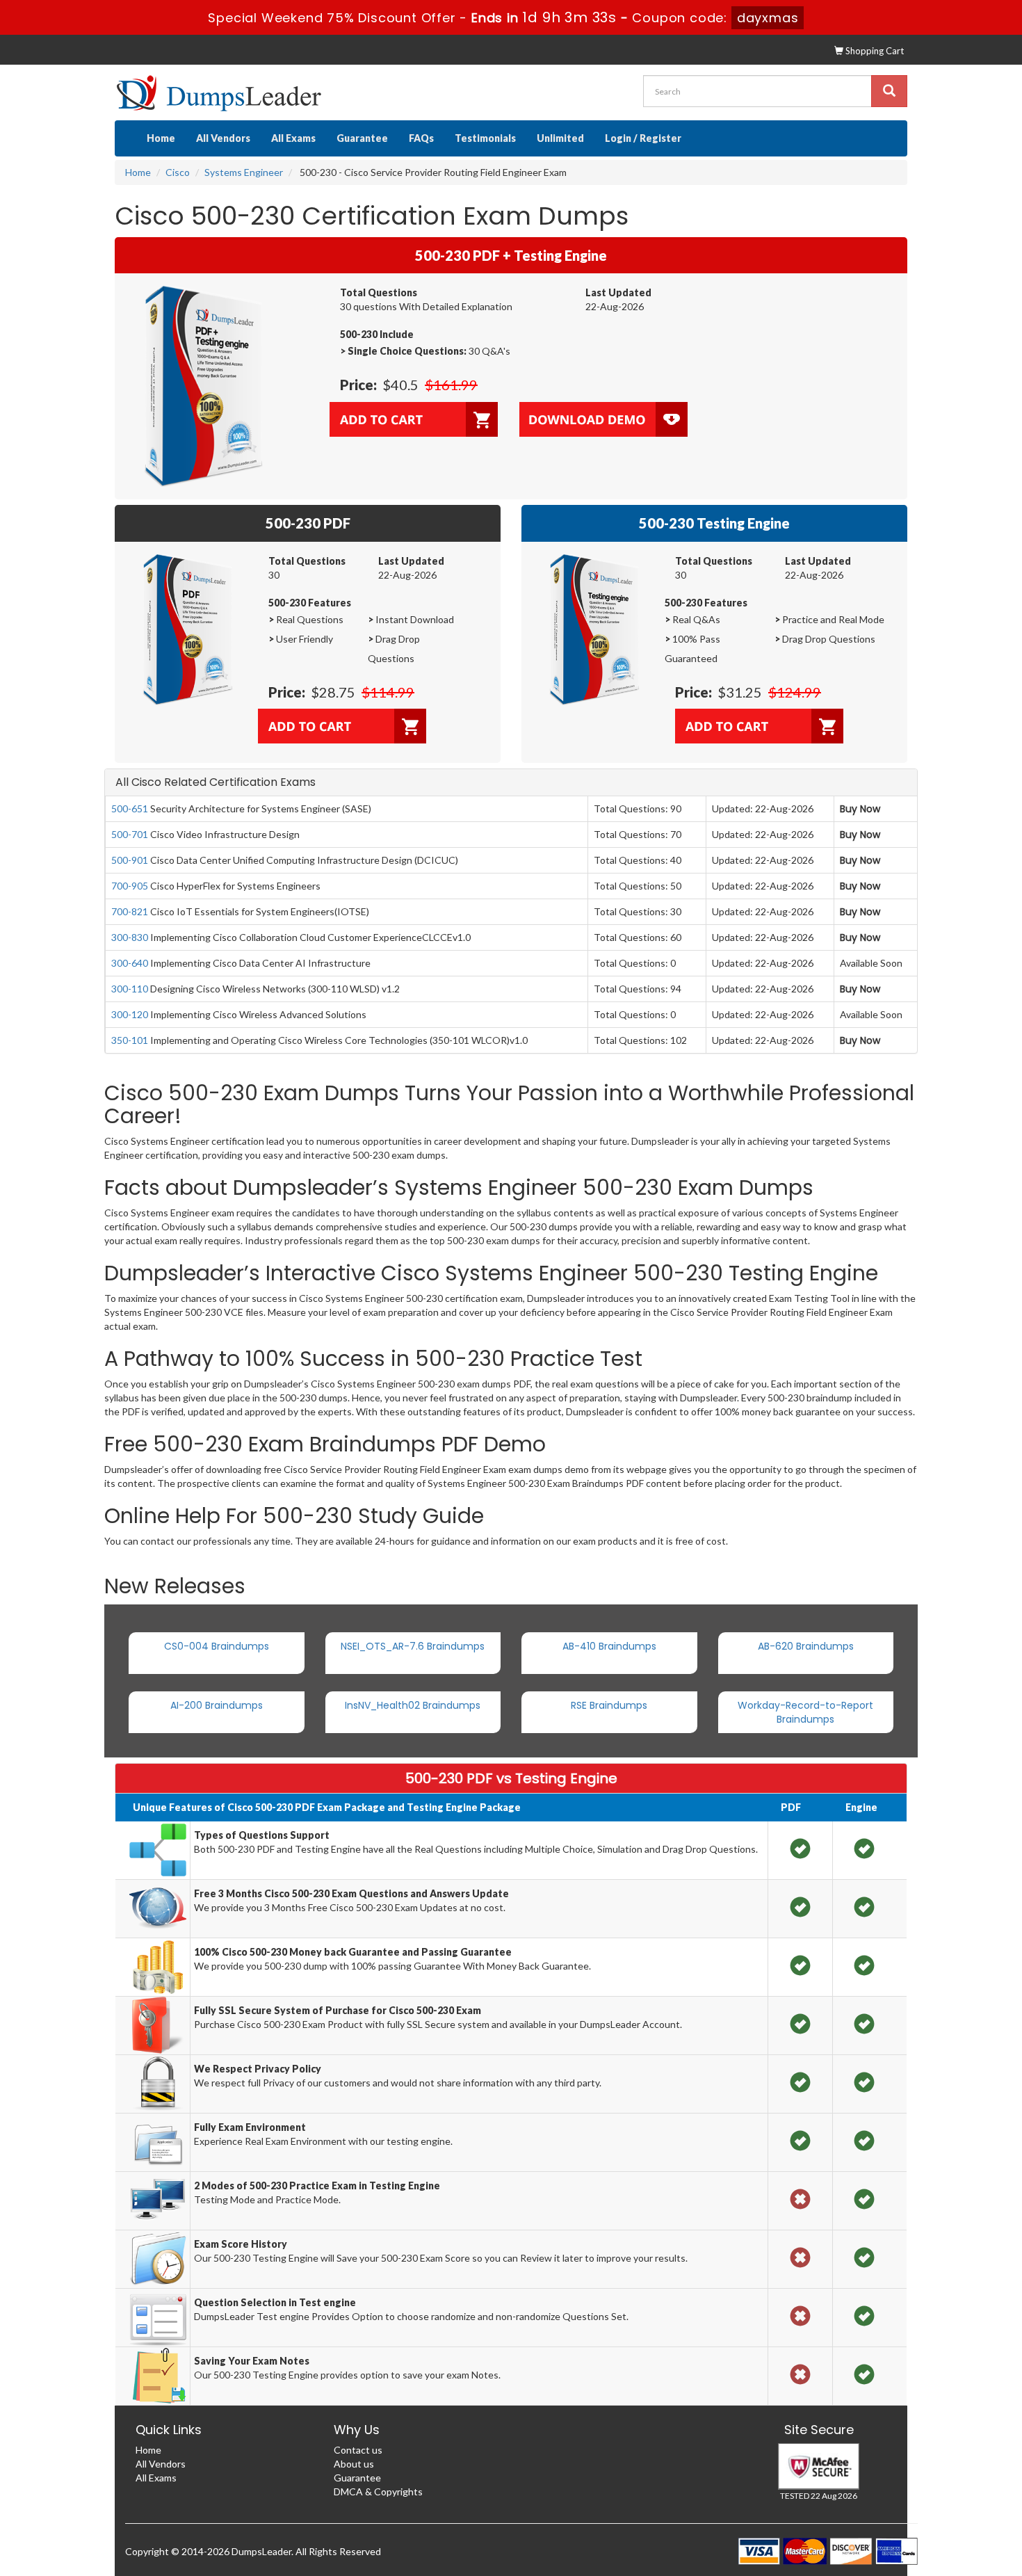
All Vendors (223, 138)
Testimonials (485, 138)
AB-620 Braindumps (806, 1646)
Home (161, 138)
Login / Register (643, 138)
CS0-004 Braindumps (217, 1646)
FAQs (421, 138)
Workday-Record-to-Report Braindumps (805, 1712)
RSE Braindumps (609, 1705)
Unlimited (560, 138)
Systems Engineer (244, 172)
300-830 (130, 937)
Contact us (358, 2450)
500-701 (130, 834)
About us (354, 2464)
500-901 (130, 860)
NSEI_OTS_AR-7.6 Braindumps (413, 1646)
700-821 (130, 911)
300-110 (130, 989)
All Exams (293, 138)
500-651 (130, 808)
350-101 (130, 1040)
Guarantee (362, 138)
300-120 (130, 1014)
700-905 (130, 886)
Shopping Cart (874, 51)
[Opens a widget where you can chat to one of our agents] (970, 2552)
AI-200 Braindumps (217, 1705)
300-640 (130, 963)
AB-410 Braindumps (609, 1646)
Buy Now (860, 809)
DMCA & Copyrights (378, 2492)
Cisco (178, 172)
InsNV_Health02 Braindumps (413, 1705)
